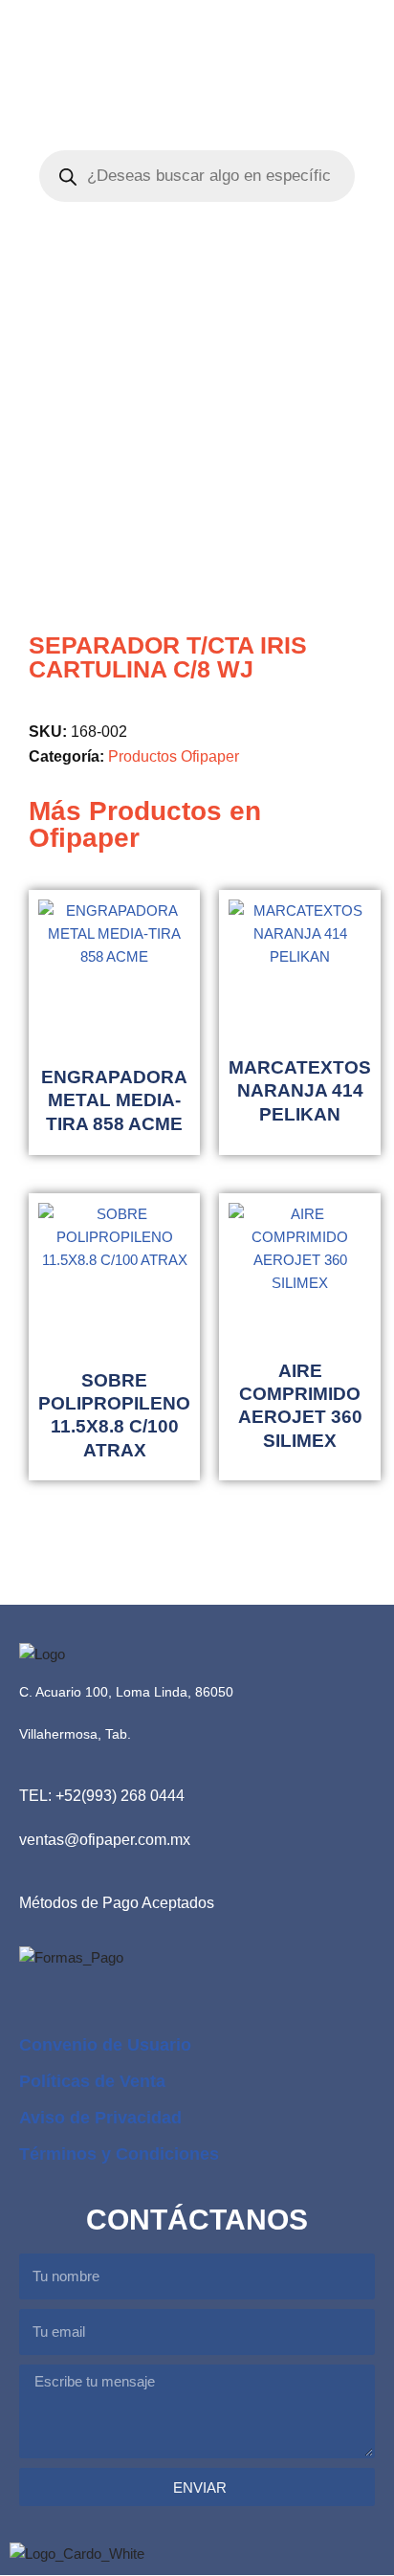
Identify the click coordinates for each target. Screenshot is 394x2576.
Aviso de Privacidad (100, 2118)
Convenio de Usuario (105, 2045)
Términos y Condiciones (119, 2154)
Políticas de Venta (92, 2081)
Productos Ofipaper (174, 756)
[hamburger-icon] (363, 53)
